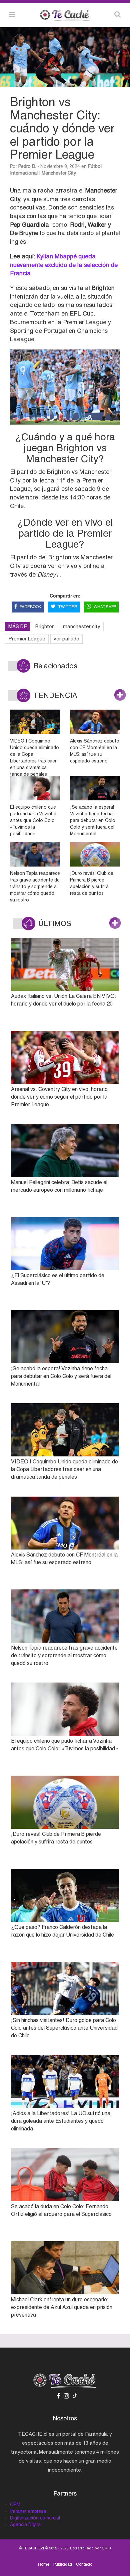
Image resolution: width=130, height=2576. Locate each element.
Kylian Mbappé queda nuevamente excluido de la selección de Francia (64, 265)
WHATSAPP (105, 607)
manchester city (82, 626)
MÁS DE (18, 626)
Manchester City (59, 173)
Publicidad (63, 2564)
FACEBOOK (30, 607)
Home (44, 2564)
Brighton (45, 626)
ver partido (66, 639)
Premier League (27, 639)
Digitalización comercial (35, 2518)
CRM (15, 2505)
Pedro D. (27, 166)
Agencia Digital (26, 2524)
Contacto (84, 2564)
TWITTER (68, 607)
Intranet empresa (28, 2511)
